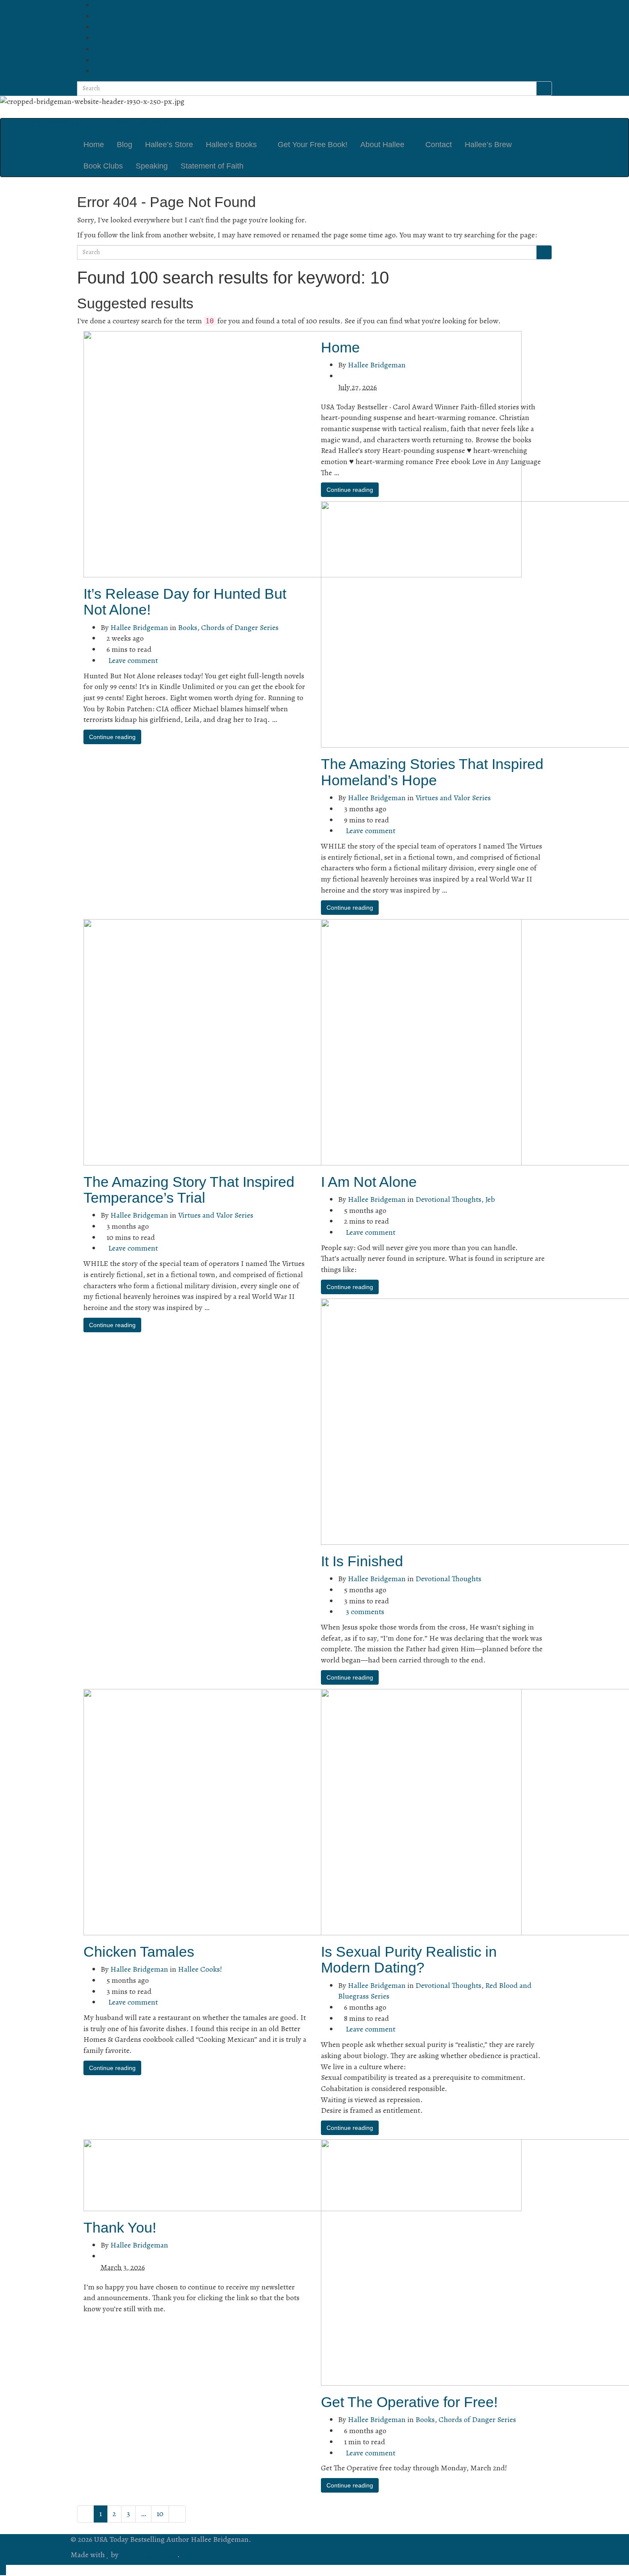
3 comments (365, 1612)
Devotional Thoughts (448, 1199)
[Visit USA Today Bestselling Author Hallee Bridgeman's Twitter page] (97, 27)
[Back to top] (3, 2570)
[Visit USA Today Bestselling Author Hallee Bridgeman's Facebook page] (97, 16)
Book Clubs (103, 166)
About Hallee (383, 145)
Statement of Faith (212, 166)
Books (188, 627)
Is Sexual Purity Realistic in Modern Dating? (409, 1959)
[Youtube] (97, 49)
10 (160, 2514)
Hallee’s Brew (488, 145)
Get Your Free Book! (313, 145)
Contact (439, 145)
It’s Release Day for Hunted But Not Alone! (185, 602)
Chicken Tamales (139, 1952)
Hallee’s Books (232, 145)
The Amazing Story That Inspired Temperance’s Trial (189, 1190)
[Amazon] (97, 60)
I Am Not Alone (369, 1182)
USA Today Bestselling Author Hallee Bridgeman (89, 124)
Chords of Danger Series (240, 627)
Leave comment (133, 660)
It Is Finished (362, 1561)
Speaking (152, 166)
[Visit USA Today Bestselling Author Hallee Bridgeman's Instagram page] (97, 38)
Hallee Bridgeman (139, 627)
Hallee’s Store (169, 145)
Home (94, 145)
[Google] (97, 71)
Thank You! (120, 2227)
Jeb (490, 1199)
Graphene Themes (149, 2555)
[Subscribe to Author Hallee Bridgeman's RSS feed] (97, 5)
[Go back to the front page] (71, 112)
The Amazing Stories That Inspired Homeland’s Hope (432, 772)
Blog (125, 145)
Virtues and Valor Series (453, 798)
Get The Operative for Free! (409, 2402)
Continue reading (112, 737)
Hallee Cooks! (200, 1969)
